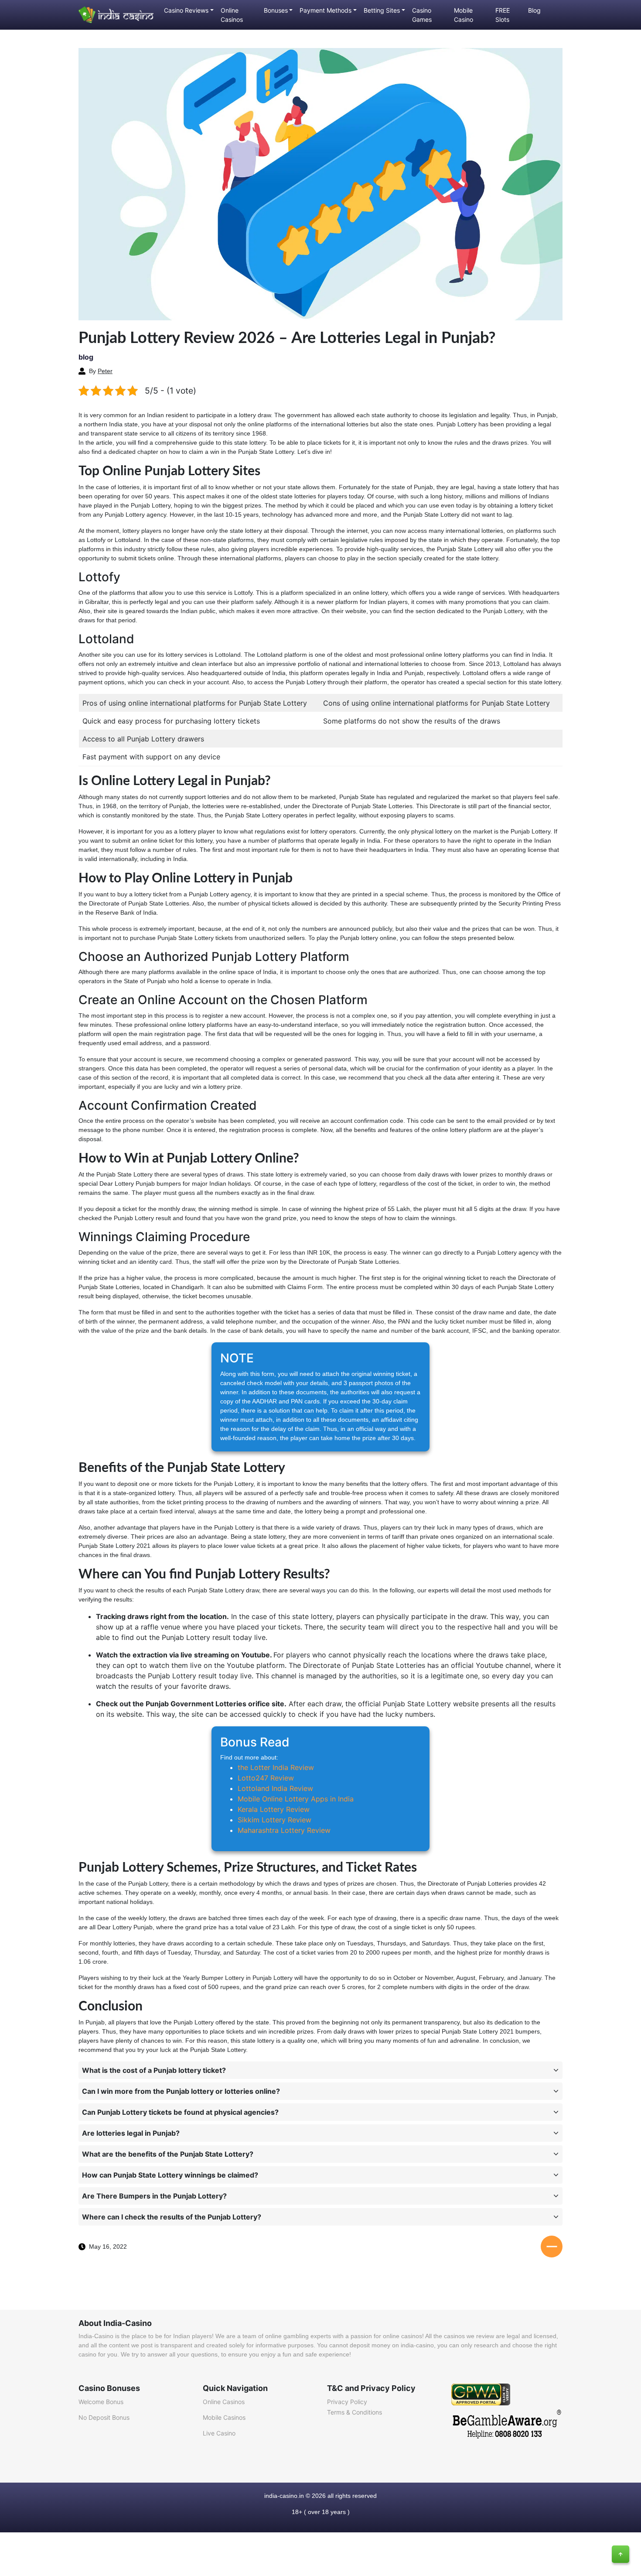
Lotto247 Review (266, 1778)
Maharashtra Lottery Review (284, 1830)
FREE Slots (503, 15)
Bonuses (276, 10)
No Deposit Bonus (104, 2417)
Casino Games (422, 15)
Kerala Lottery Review (274, 1809)
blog (86, 357)
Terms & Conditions (355, 2412)
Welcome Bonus (101, 2402)
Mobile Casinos (224, 2417)
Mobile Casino (464, 15)
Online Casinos (232, 15)
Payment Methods (326, 10)
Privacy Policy (347, 2402)
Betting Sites (382, 10)
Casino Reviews (186, 10)
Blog (534, 10)
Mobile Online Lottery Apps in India (296, 1799)
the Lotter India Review (276, 1767)
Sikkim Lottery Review (274, 1820)
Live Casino (219, 2433)
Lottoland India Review (275, 1788)
